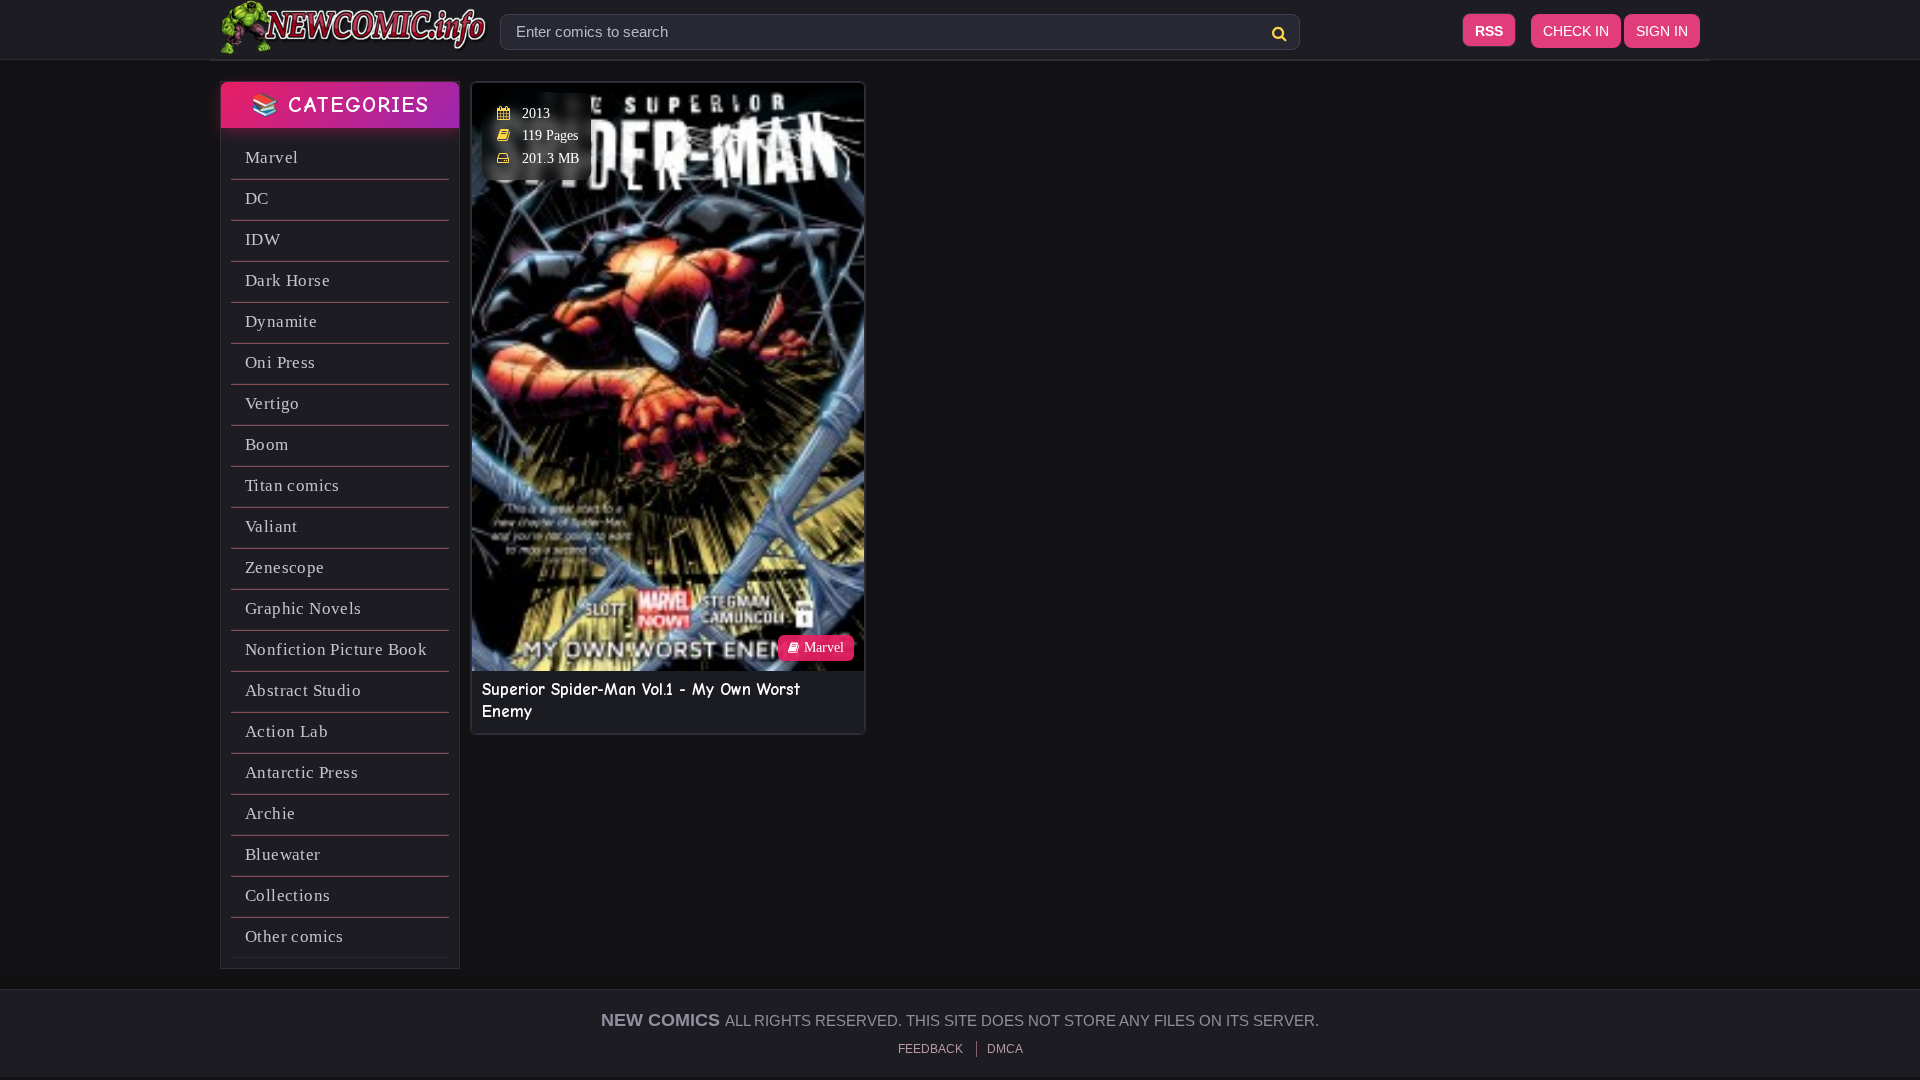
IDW (262, 239)
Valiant (271, 526)
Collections (287, 895)
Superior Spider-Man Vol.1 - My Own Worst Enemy (641, 700)
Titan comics (292, 485)
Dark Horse (287, 280)
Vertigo (272, 403)
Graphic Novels (303, 608)
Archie (270, 813)
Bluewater (283, 854)
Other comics (294, 936)
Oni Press (280, 362)
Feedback (930, 1049)
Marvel (271, 157)
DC (257, 198)
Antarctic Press (301, 772)
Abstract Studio (303, 690)
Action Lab (286, 731)
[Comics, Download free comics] (355, 40)
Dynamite (281, 321)
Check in (1576, 31)
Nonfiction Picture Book (336, 649)
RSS (1489, 31)
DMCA (1005, 1049)
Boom (267, 444)
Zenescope (285, 567)
